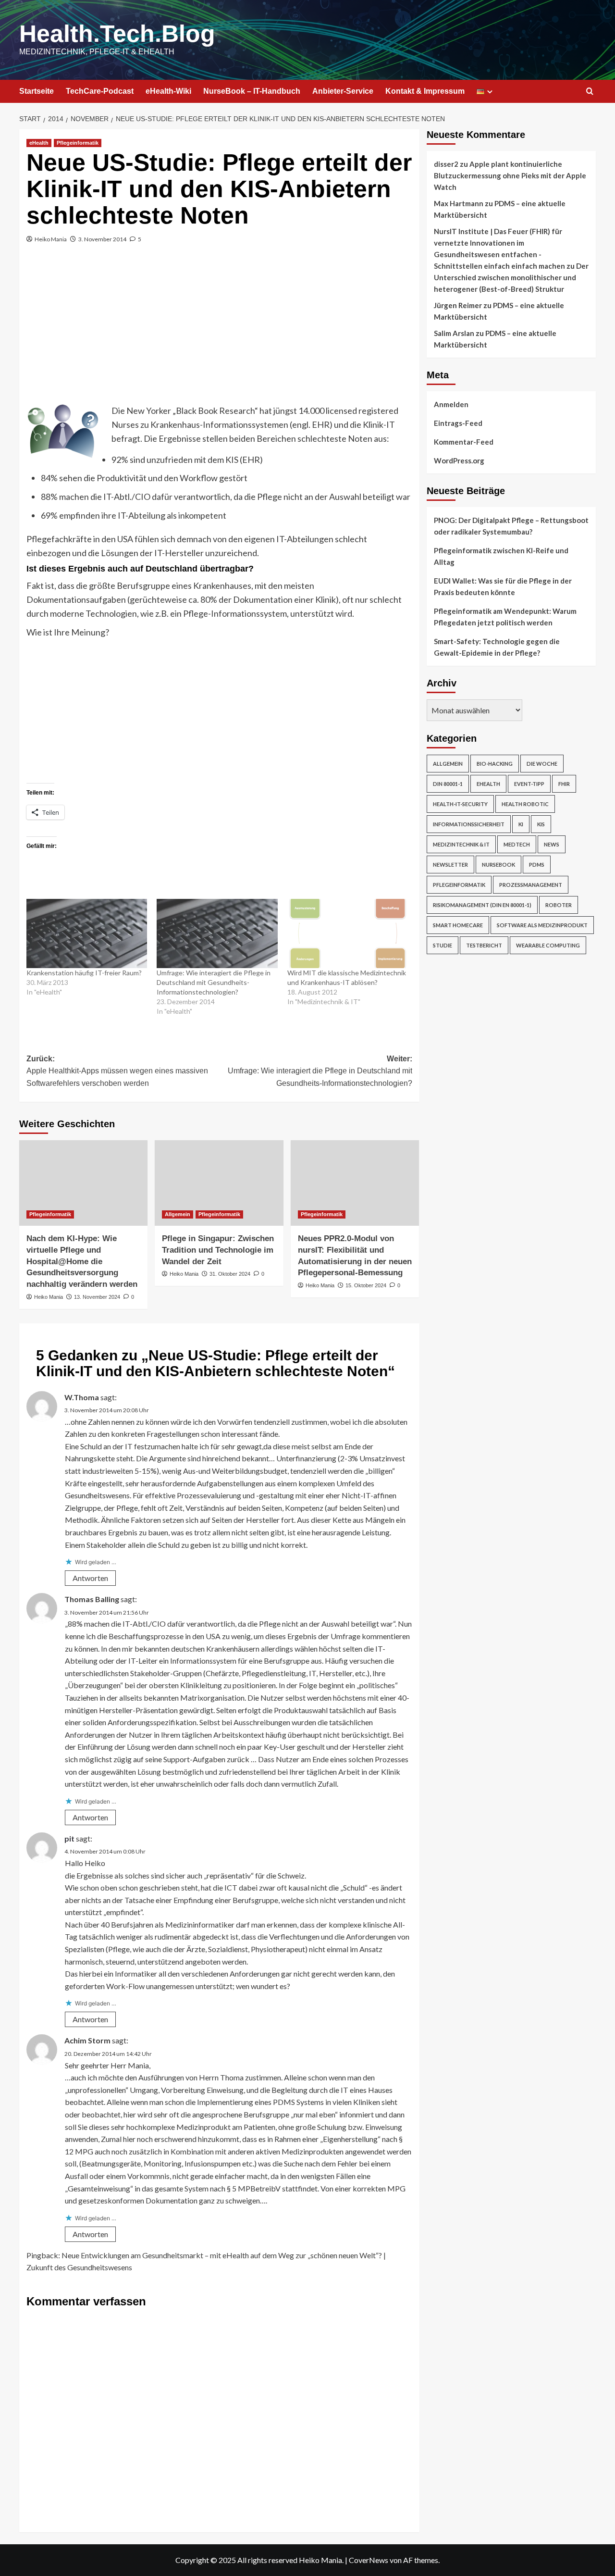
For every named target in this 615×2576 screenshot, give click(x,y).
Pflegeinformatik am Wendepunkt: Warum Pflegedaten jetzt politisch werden (505, 617)
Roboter (559, 905)
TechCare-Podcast (100, 91)
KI (521, 824)
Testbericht (484, 945)
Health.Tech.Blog (117, 34)
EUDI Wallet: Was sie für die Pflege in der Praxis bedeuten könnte (503, 586)
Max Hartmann (459, 203)
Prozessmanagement (531, 885)
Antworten (90, 1578)
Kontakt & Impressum (425, 91)
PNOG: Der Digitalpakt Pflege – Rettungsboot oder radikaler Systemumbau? (511, 526)
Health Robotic (525, 804)
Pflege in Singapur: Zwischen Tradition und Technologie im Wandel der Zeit (218, 1250)
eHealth (39, 143)
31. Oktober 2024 (230, 1274)
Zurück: (117, 1071)
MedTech (517, 844)
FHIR (564, 784)
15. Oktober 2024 (366, 1285)
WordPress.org (459, 460)
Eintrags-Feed (458, 423)
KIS (541, 824)
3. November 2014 (102, 239)
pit (69, 1838)
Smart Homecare (458, 925)
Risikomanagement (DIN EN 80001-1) (482, 905)
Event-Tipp (529, 784)
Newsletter (450, 865)
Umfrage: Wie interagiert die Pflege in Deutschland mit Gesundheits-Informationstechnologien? (214, 982)
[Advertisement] (219, 332)
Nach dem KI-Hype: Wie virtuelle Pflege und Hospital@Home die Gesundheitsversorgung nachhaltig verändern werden (82, 1261)
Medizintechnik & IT (461, 844)
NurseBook (498, 865)
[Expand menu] (490, 92)
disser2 (446, 164)
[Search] (590, 92)
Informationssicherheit (469, 824)
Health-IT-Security (460, 804)
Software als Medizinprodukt (542, 925)
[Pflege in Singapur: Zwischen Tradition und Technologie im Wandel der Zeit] (219, 1183)
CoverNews (369, 2560)
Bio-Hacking (495, 764)
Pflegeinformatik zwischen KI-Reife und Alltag (501, 556)
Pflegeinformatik (78, 143)
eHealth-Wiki (168, 91)
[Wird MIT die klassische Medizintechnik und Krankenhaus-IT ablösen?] (348, 933)
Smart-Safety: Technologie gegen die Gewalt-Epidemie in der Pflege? (497, 647)
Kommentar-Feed (464, 442)
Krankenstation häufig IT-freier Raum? (84, 973)
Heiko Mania (51, 239)
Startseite (37, 91)
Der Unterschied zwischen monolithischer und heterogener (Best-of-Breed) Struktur (511, 277)
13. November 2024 (97, 1297)
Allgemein (178, 1214)
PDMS (537, 865)
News (552, 844)
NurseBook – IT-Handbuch (252, 91)
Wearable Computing (548, 945)
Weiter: (320, 1071)
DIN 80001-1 (448, 784)
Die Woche (542, 764)
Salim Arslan (454, 333)
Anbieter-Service (343, 91)
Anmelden (451, 404)
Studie (443, 945)
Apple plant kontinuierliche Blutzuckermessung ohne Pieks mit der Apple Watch (510, 175)
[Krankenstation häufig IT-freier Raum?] (87, 933)
